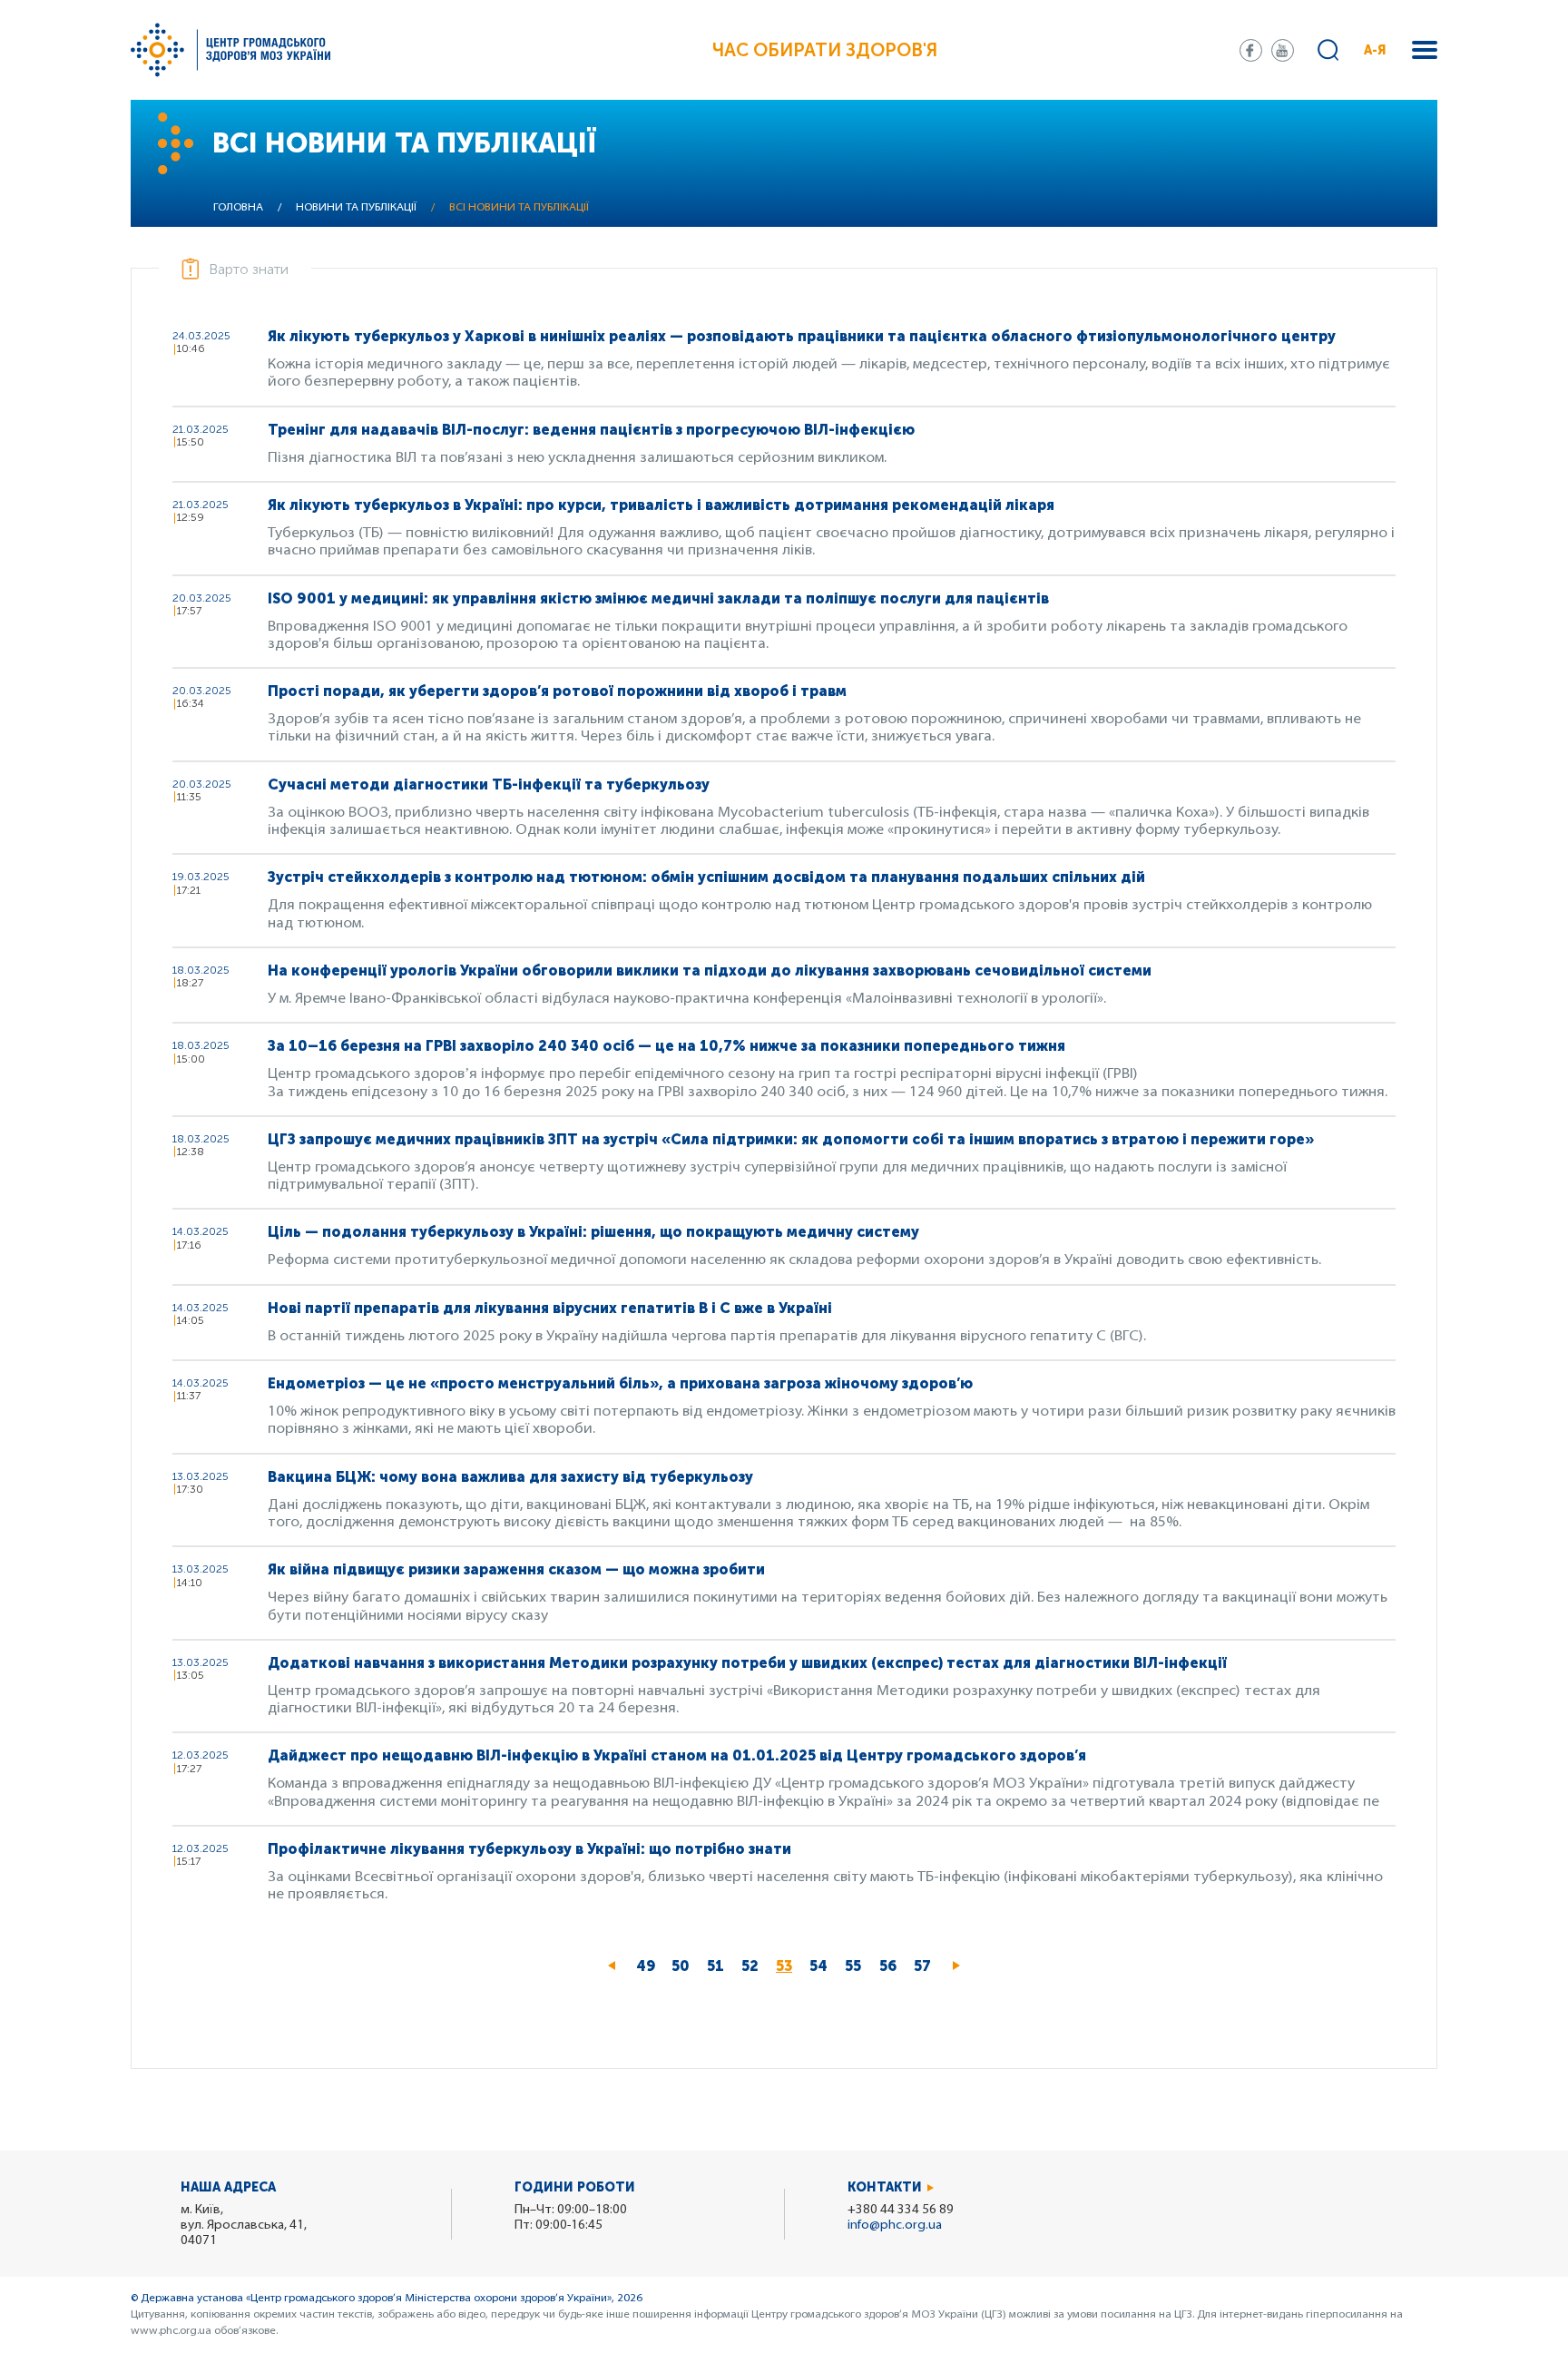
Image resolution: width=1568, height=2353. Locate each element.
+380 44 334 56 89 (901, 2210)
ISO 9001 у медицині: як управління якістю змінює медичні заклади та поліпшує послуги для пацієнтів (658, 598)
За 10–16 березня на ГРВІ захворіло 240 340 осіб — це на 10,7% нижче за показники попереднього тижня (666, 1046)
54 (823, 1966)
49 (650, 1966)
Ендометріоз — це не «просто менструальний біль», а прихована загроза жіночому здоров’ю (620, 1383)
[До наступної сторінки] (956, 1966)
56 (892, 1966)
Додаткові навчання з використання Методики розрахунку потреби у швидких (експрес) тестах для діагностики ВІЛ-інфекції (747, 1663)
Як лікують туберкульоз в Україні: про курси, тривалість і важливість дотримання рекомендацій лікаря (661, 505)
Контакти (885, 2187)
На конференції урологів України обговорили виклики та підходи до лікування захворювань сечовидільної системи (710, 971)
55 (857, 1966)
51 (720, 1966)
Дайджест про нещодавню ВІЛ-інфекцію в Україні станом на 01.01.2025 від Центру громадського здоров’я (677, 1755)
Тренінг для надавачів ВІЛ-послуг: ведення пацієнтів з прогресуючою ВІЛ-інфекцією (591, 430)
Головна (238, 208)
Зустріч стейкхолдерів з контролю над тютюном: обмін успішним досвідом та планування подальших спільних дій (706, 877)
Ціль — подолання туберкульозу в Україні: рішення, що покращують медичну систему (595, 1232)
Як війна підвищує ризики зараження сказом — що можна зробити (516, 1569)
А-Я (1375, 50)
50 (685, 1966)
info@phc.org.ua (895, 2226)
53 (789, 1971)
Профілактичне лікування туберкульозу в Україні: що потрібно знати (529, 1849)
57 (926, 1966)
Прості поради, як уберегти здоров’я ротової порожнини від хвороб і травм (557, 691)
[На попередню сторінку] (612, 1966)
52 (754, 1966)
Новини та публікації (356, 208)
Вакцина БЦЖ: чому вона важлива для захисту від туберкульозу (510, 1477)
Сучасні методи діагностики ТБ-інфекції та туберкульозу (489, 784)
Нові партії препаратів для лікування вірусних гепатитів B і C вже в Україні (550, 1308)
